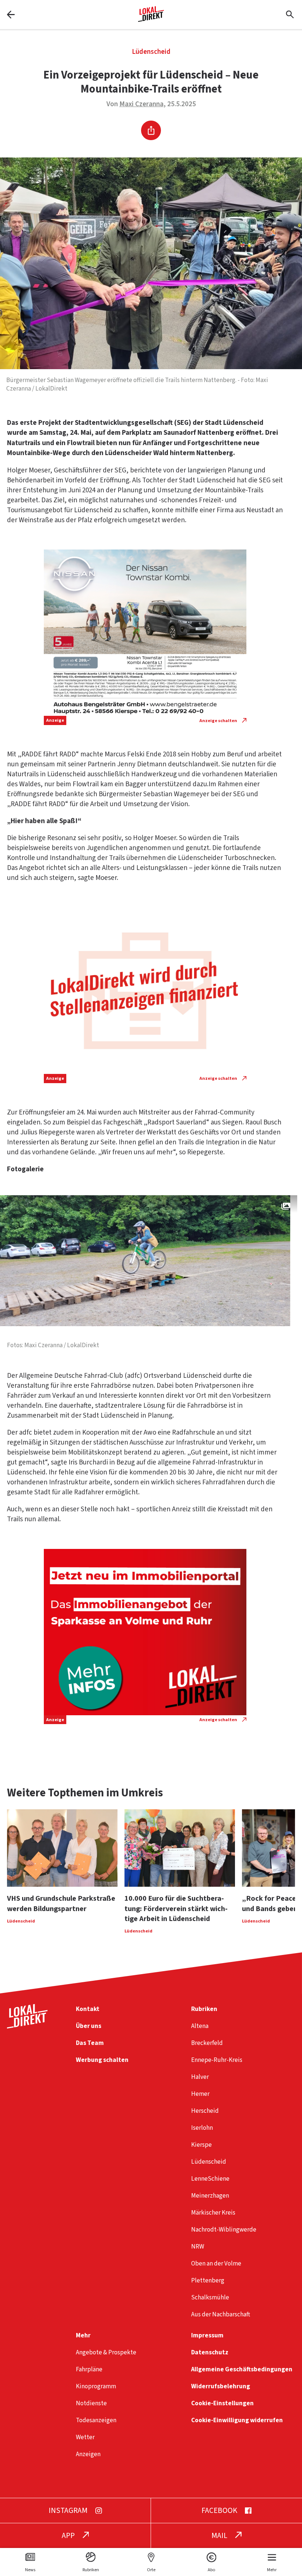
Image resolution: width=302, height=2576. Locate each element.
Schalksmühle (210, 2297)
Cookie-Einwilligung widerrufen (237, 2420)
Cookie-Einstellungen (222, 2403)
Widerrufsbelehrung (221, 2386)
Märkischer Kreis (213, 2213)
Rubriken (204, 2009)
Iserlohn (202, 2128)
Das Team (90, 2043)
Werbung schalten (102, 2060)
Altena (200, 2026)
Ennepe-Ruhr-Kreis (217, 2060)
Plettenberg (208, 2280)
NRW (198, 2246)
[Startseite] (151, 19)
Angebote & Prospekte (106, 2352)
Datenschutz (210, 2352)
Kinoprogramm (96, 2386)
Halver (200, 2077)
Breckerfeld (207, 2043)
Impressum (207, 2335)
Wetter (85, 2437)
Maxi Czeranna (141, 104)
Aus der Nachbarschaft (221, 2314)
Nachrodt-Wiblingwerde (224, 2230)
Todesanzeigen (96, 2420)
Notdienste (91, 2403)
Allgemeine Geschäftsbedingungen (242, 2369)
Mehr (83, 2335)
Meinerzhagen (210, 2196)
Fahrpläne (89, 2369)
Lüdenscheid (151, 52)
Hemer (200, 2094)
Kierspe (201, 2145)
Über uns (89, 2026)
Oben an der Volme (216, 2263)
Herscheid (205, 2111)
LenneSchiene (210, 2179)
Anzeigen (88, 2454)
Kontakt (88, 2009)
